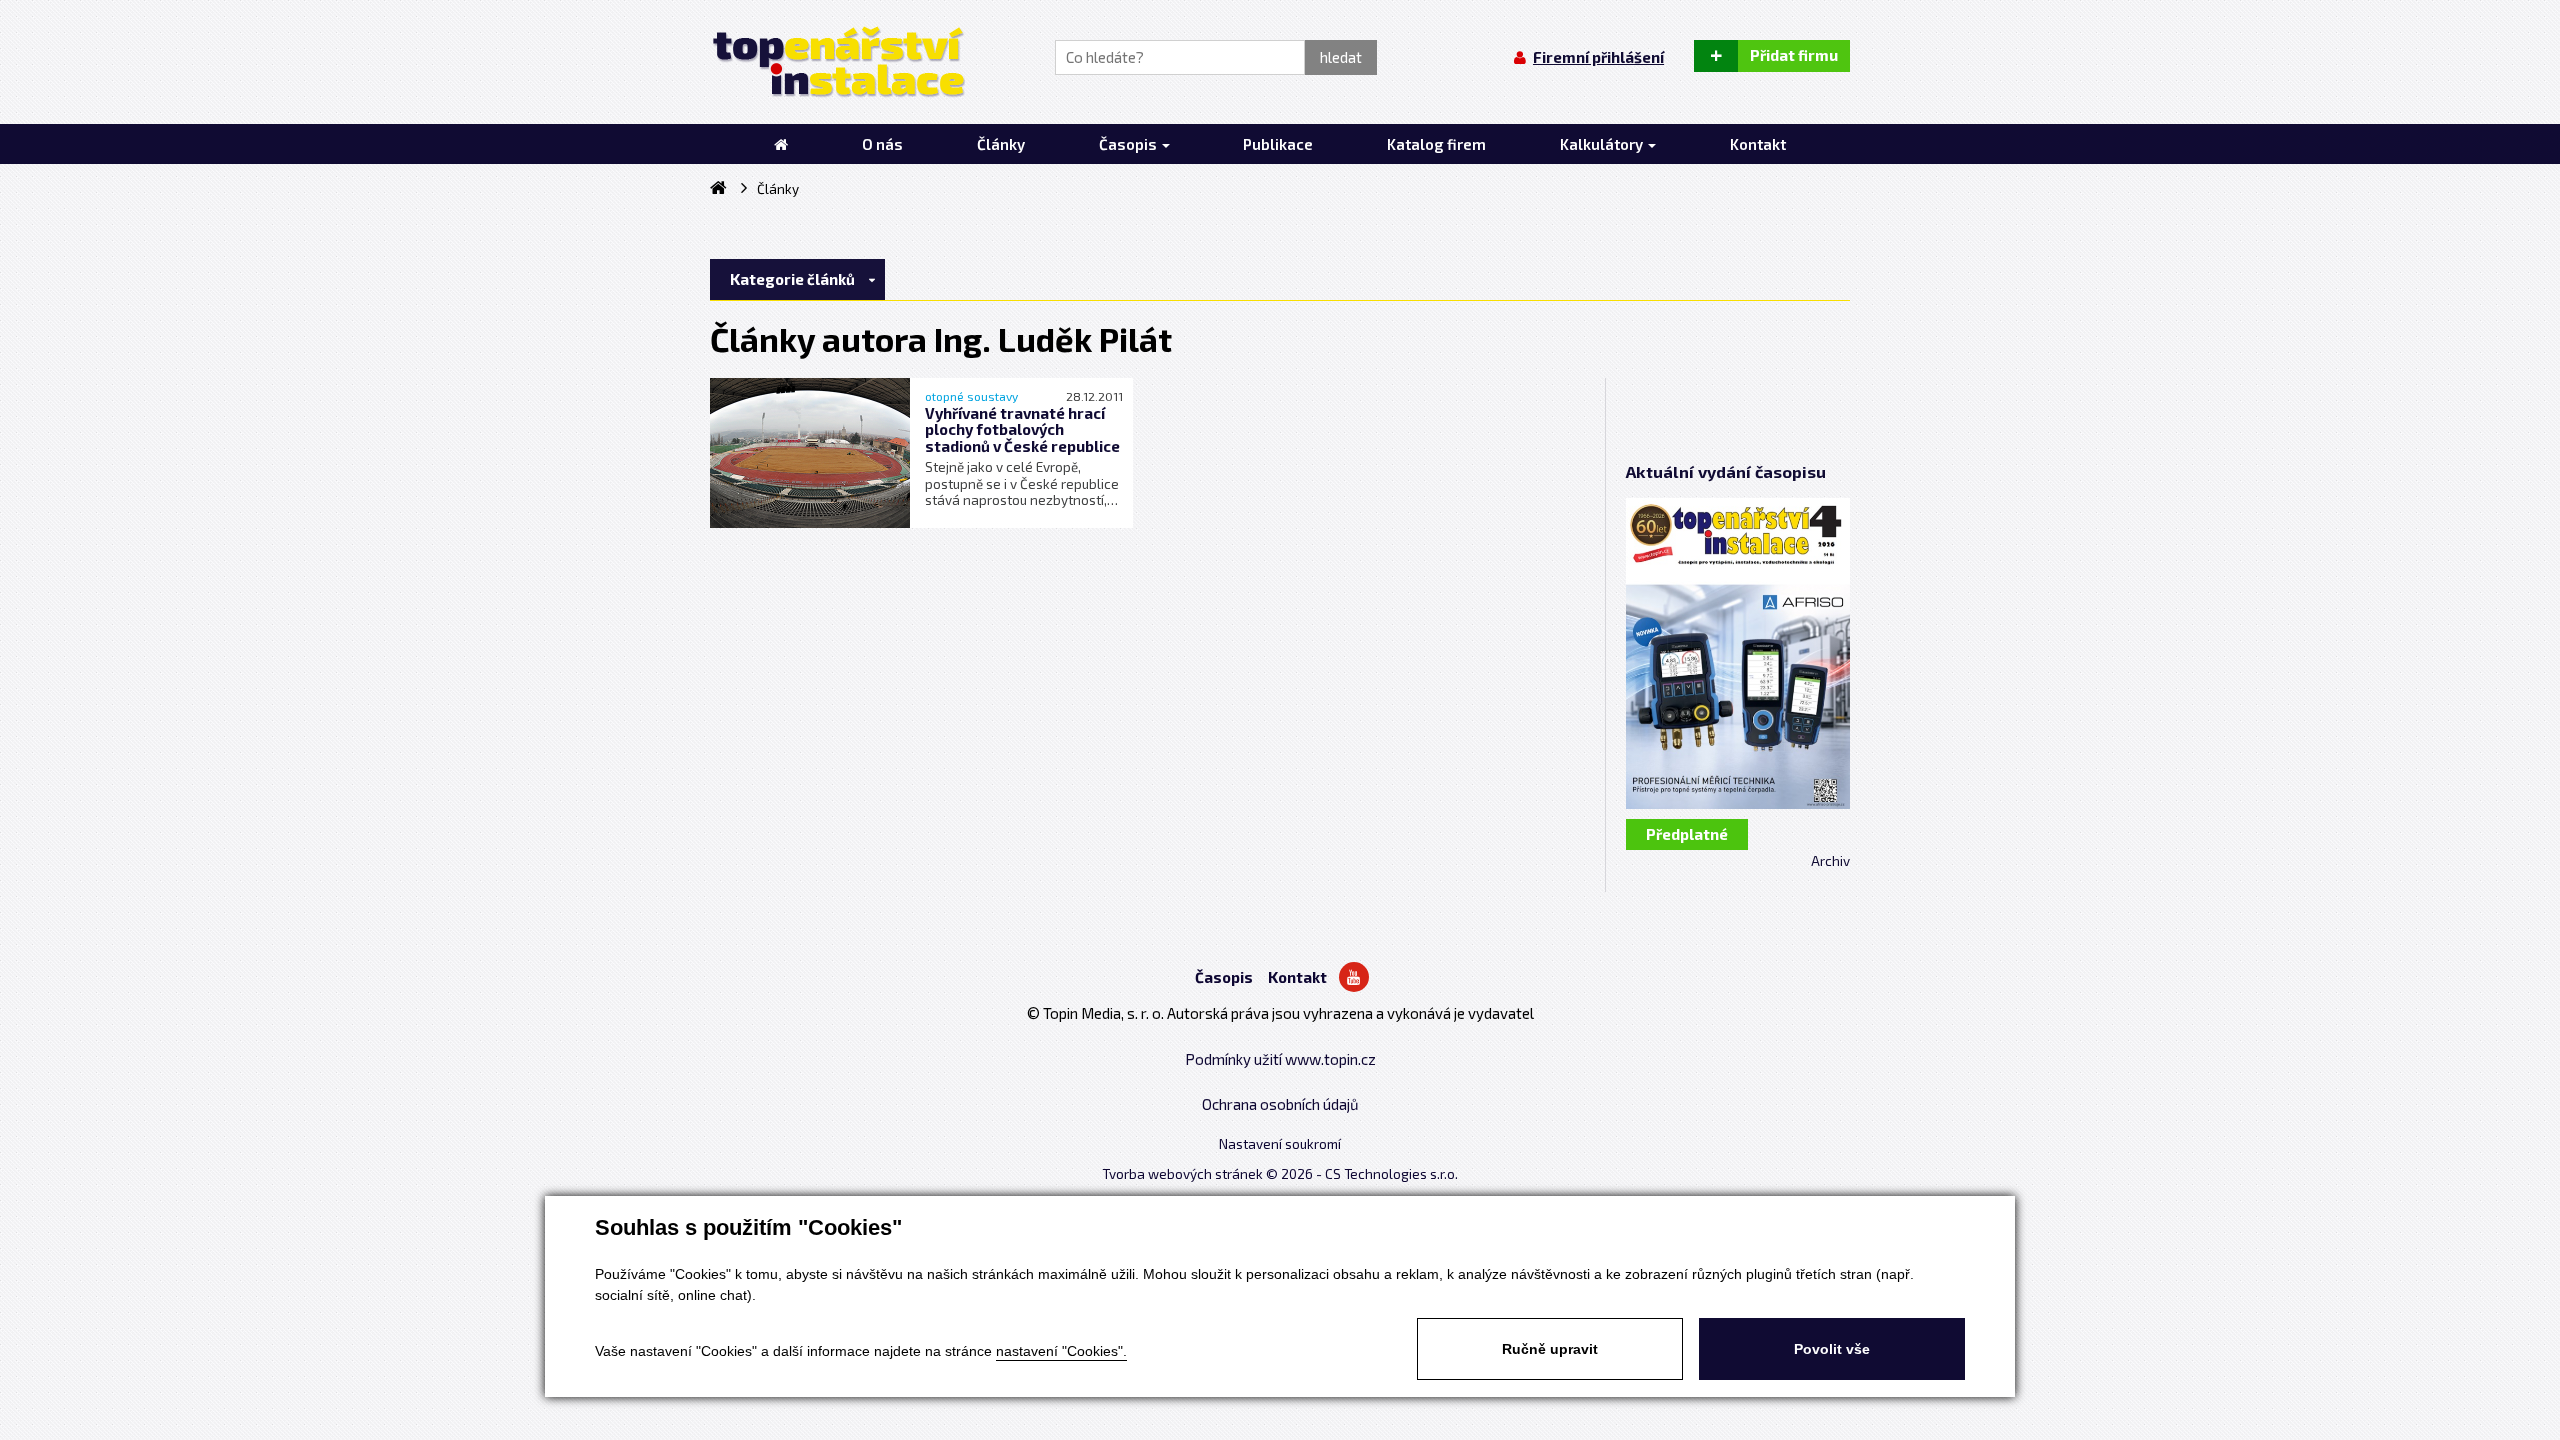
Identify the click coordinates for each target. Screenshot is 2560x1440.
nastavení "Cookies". (1061, 1351)
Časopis (1224, 977)
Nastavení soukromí (1280, 1144)
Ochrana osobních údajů (1280, 1104)
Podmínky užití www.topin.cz (1280, 1059)
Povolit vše (1832, 1349)
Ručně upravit (1550, 1349)
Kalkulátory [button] (1603, 144)
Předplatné (1687, 834)
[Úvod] (781, 144)
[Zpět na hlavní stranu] (837, 62)
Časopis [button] (1129, 144)
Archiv (1830, 861)
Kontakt (1297, 977)
